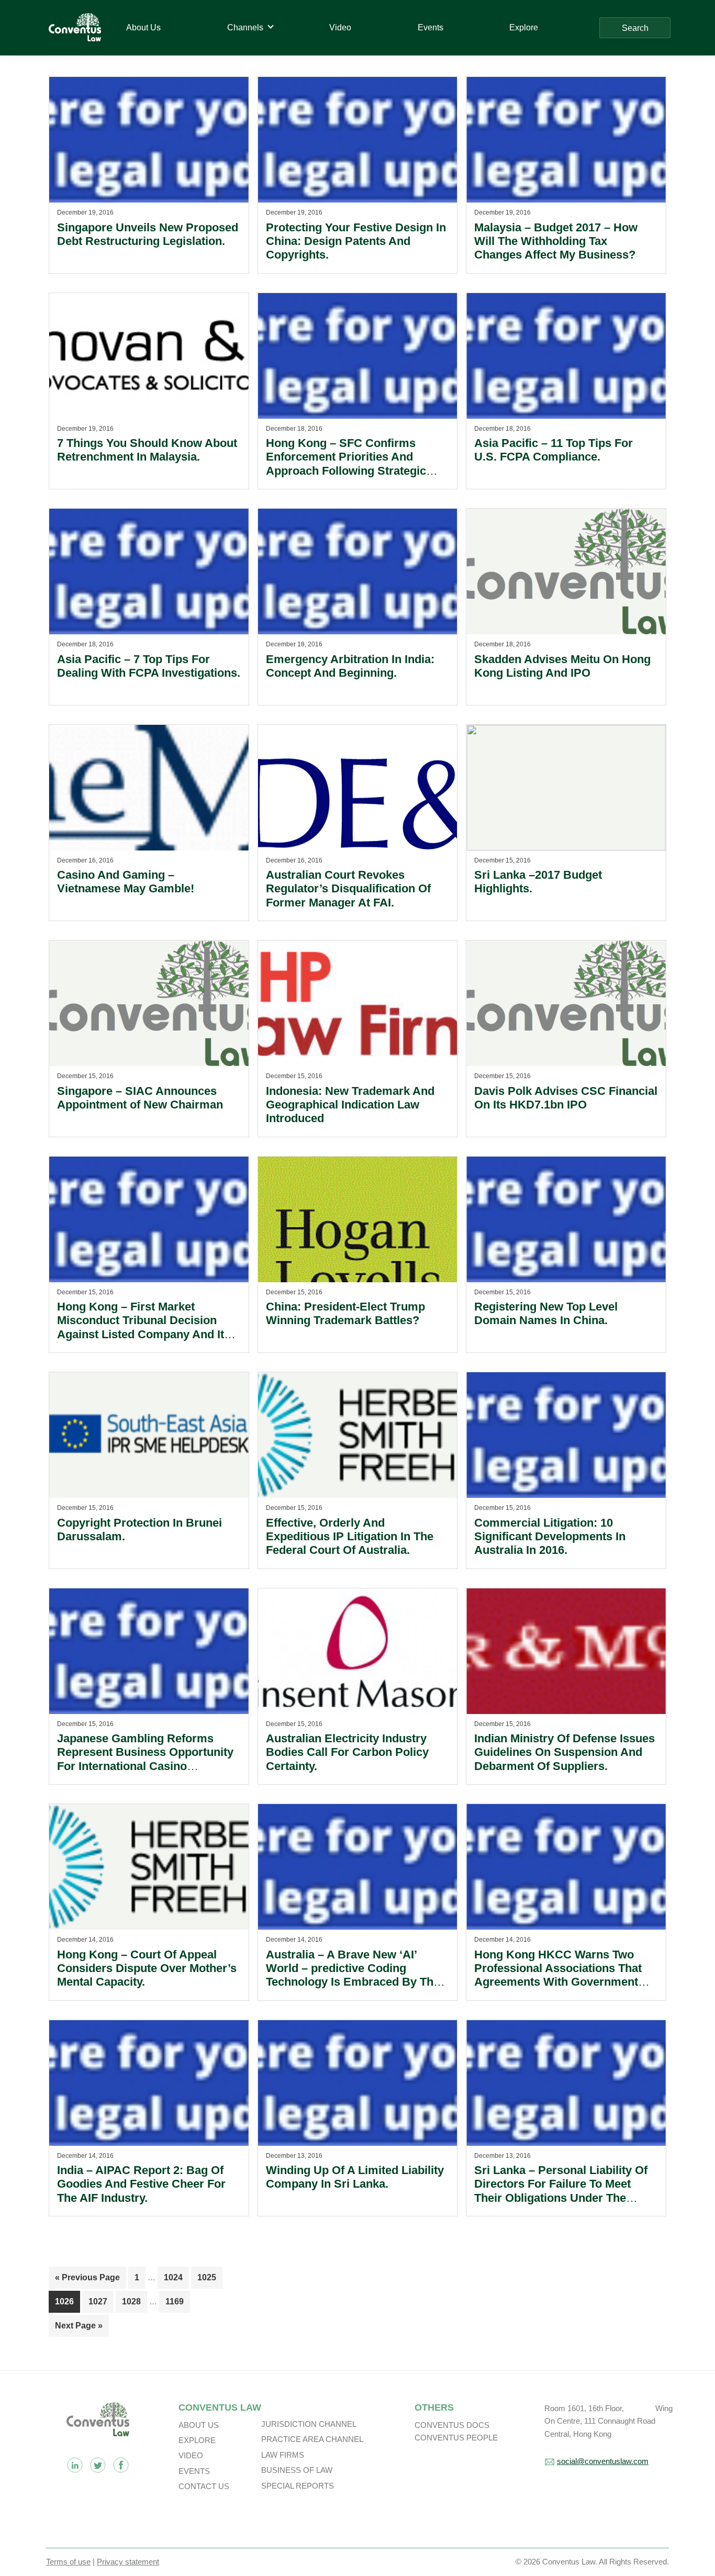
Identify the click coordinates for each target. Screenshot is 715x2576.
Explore (197, 2440)
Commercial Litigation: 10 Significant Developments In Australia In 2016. (550, 1537)
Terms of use (68, 2562)
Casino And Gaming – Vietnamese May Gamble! (126, 882)
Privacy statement (128, 2562)
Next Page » (79, 2329)
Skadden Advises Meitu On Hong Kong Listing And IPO (562, 666)
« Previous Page (87, 2281)
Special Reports (298, 2486)
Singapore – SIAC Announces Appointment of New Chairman (140, 1098)
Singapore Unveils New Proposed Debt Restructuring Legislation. (148, 234)
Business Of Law (297, 2470)
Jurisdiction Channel (309, 2424)
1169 (175, 2301)
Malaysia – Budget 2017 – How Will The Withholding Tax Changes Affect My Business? (556, 241)
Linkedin (75, 2465)
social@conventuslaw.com (603, 2461)
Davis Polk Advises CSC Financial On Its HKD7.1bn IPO (566, 1098)
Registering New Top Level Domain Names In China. (546, 1313)
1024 (174, 2277)
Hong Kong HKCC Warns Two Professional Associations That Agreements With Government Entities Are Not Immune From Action (558, 1982)
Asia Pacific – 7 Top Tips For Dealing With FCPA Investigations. (149, 666)
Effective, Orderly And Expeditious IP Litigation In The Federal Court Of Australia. (350, 1537)
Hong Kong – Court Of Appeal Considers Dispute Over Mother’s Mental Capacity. (147, 1968)
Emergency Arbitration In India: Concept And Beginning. (350, 666)
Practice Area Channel (312, 2439)
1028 (132, 2301)
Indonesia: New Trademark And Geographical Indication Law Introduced (350, 1105)
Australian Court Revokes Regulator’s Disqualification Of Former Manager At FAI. (348, 889)
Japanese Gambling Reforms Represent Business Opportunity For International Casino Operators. (145, 1759)
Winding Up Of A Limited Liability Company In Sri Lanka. (355, 2177)
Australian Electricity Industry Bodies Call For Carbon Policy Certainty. (347, 1752)
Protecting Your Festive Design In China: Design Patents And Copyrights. (356, 241)
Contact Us (204, 2486)
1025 (207, 2277)
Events (194, 2471)
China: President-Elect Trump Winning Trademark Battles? (345, 1313)
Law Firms (283, 2455)
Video (191, 2455)
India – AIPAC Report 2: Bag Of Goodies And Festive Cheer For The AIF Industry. (141, 2184)
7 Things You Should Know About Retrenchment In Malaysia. (147, 450)
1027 (98, 2301)
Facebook (121, 2465)
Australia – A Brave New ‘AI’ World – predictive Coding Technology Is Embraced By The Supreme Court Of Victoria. (353, 1975)
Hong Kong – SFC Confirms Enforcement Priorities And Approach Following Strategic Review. (346, 464)
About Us (199, 2425)
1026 (65, 2301)
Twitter (98, 2465)
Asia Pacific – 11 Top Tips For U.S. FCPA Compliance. (554, 450)
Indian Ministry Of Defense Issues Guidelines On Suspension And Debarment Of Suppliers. (565, 1752)
